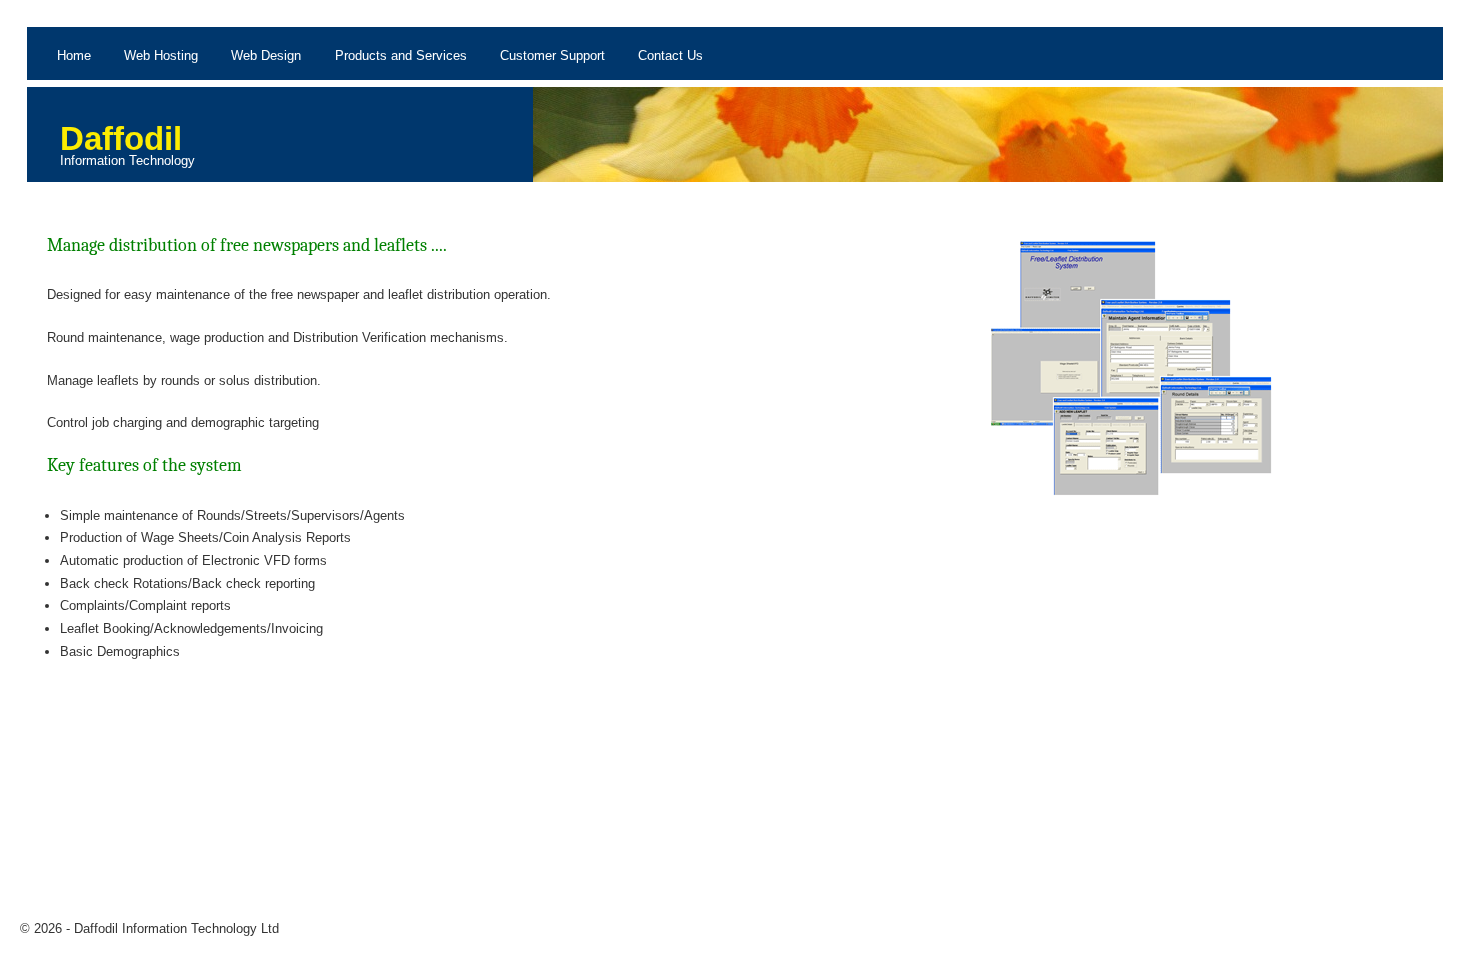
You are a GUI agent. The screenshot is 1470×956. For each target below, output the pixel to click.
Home (74, 55)
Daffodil (121, 138)
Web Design (266, 55)
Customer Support (552, 55)
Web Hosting (161, 55)
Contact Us (670, 55)
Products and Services (401, 55)
